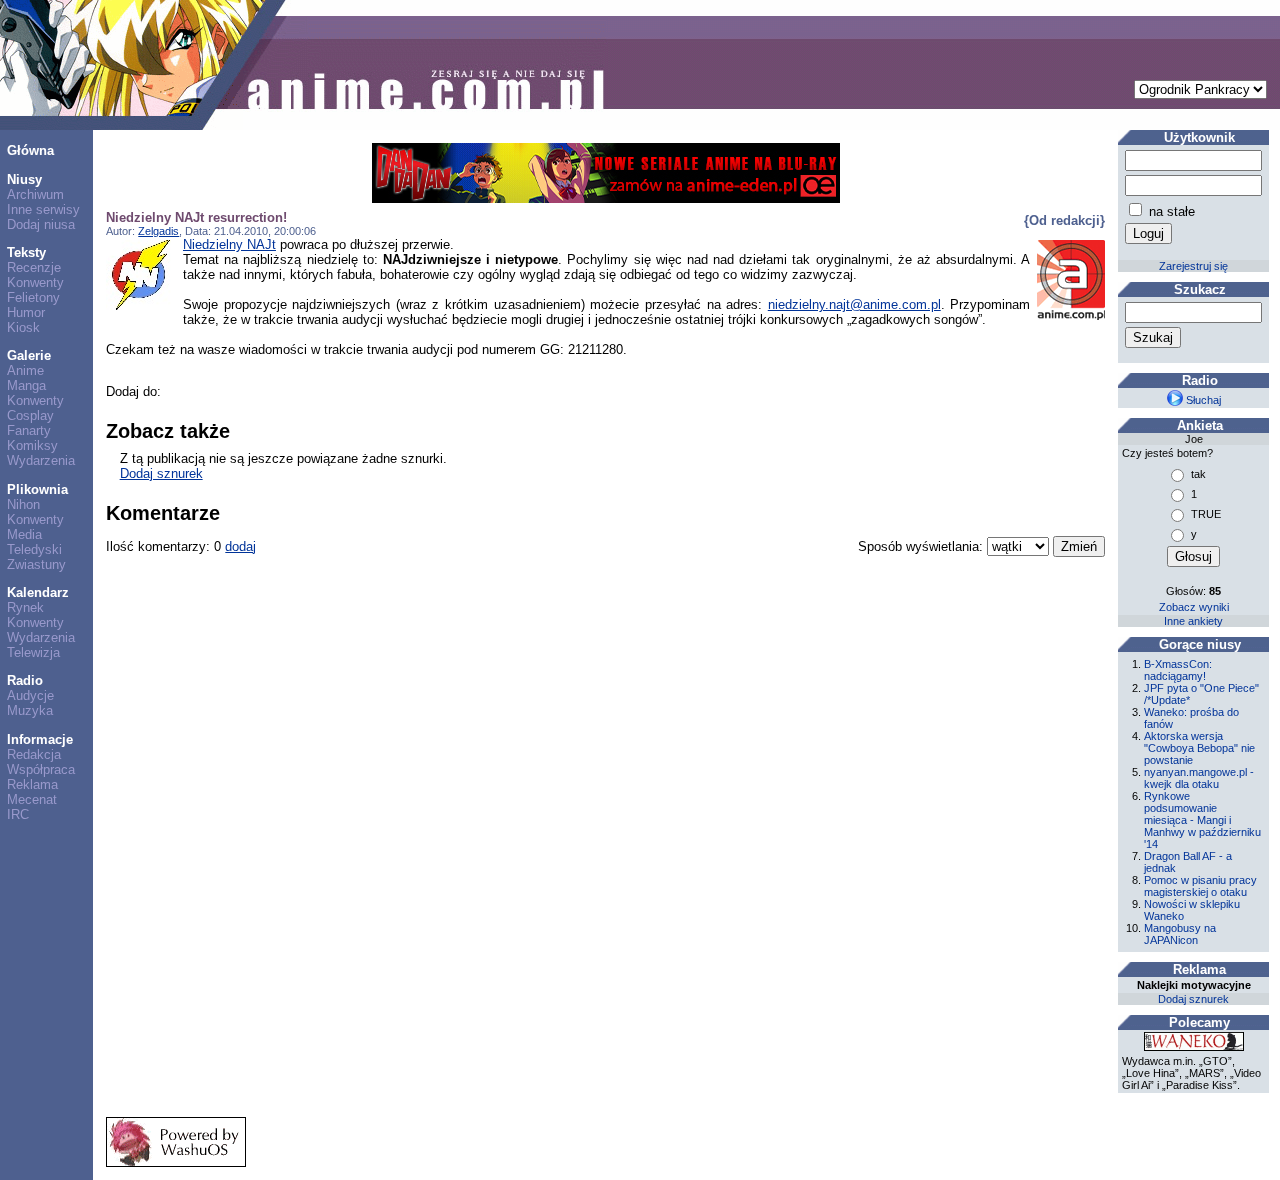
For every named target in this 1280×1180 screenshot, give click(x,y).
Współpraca (41, 769)
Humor (26, 312)
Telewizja (33, 652)
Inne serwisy (43, 209)
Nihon (23, 504)
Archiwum (35, 194)
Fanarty (29, 430)
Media (24, 534)
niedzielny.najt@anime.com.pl (854, 304)
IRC (18, 814)
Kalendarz (38, 592)
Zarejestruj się (1193, 266)
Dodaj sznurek (161, 473)
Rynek (25, 607)
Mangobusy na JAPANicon (1180, 934)
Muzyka (30, 710)
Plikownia (37, 489)
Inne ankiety (1193, 621)
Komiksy (32, 445)
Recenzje (34, 267)
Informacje (40, 739)
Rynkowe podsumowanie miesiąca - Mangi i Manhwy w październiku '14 (1202, 820)
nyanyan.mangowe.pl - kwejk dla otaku (1199, 778)
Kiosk (23, 327)
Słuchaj (1202, 400)
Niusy (24, 179)
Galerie (29, 355)
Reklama (32, 784)
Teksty (26, 252)
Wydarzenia (41, 460)
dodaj (240, 546)
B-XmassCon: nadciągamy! (1178, 670)
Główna (30, 150)
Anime (25, 370)
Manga (26, 385)
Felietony (33, 297)
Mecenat (32, 799)
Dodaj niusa (41, 224)
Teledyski (34, 549)
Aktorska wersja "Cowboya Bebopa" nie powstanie (1199, 748)
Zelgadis (158, 231)
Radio (25, 680)
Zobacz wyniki (1194, 607)
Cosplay (30, 415)
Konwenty (35, 282)
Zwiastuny (36, 564)
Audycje (30, 695)
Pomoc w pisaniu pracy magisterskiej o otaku (1200, 886)
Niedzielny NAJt (229, 244)
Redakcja (34, 754)
